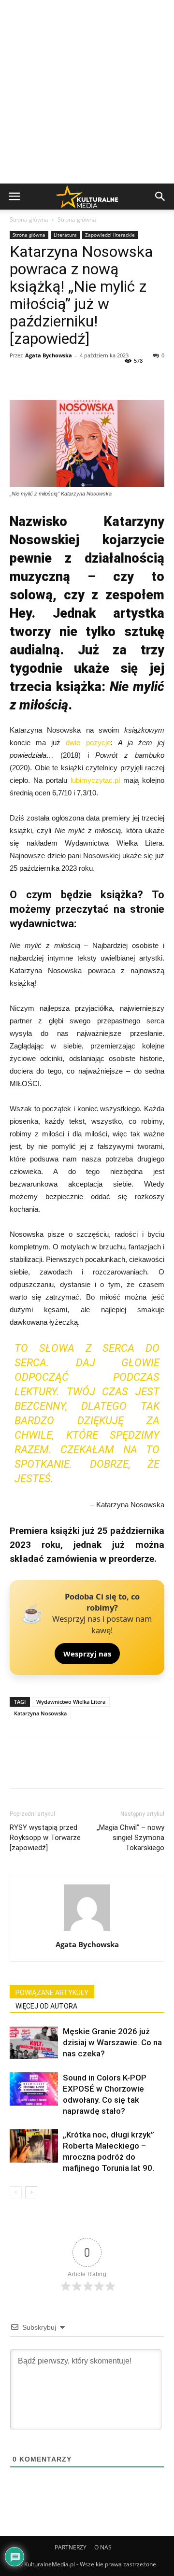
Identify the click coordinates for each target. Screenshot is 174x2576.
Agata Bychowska (49, 355)
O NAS (103, 2547)
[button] (160, 197)
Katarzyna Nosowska (40, 1713)
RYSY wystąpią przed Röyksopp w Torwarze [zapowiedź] (45, 1838)
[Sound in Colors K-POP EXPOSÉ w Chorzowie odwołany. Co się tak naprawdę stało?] (34, 2089)
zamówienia (72, 1559)
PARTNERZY (71, 2547)
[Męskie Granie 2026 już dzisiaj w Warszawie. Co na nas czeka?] (34, 2043)
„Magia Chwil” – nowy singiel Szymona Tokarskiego (130, 1838)
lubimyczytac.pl (95, 780)
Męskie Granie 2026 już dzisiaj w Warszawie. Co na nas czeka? (112, 2042)
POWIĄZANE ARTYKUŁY (52, 1993)
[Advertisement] (87, 92)
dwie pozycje (88, 743)
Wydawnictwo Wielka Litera (71, 1702)
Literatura (65, 235)
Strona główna (29, 219)
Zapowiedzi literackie (110, 235)
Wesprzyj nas (87, 1654)
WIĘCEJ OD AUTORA (46, 2006)
